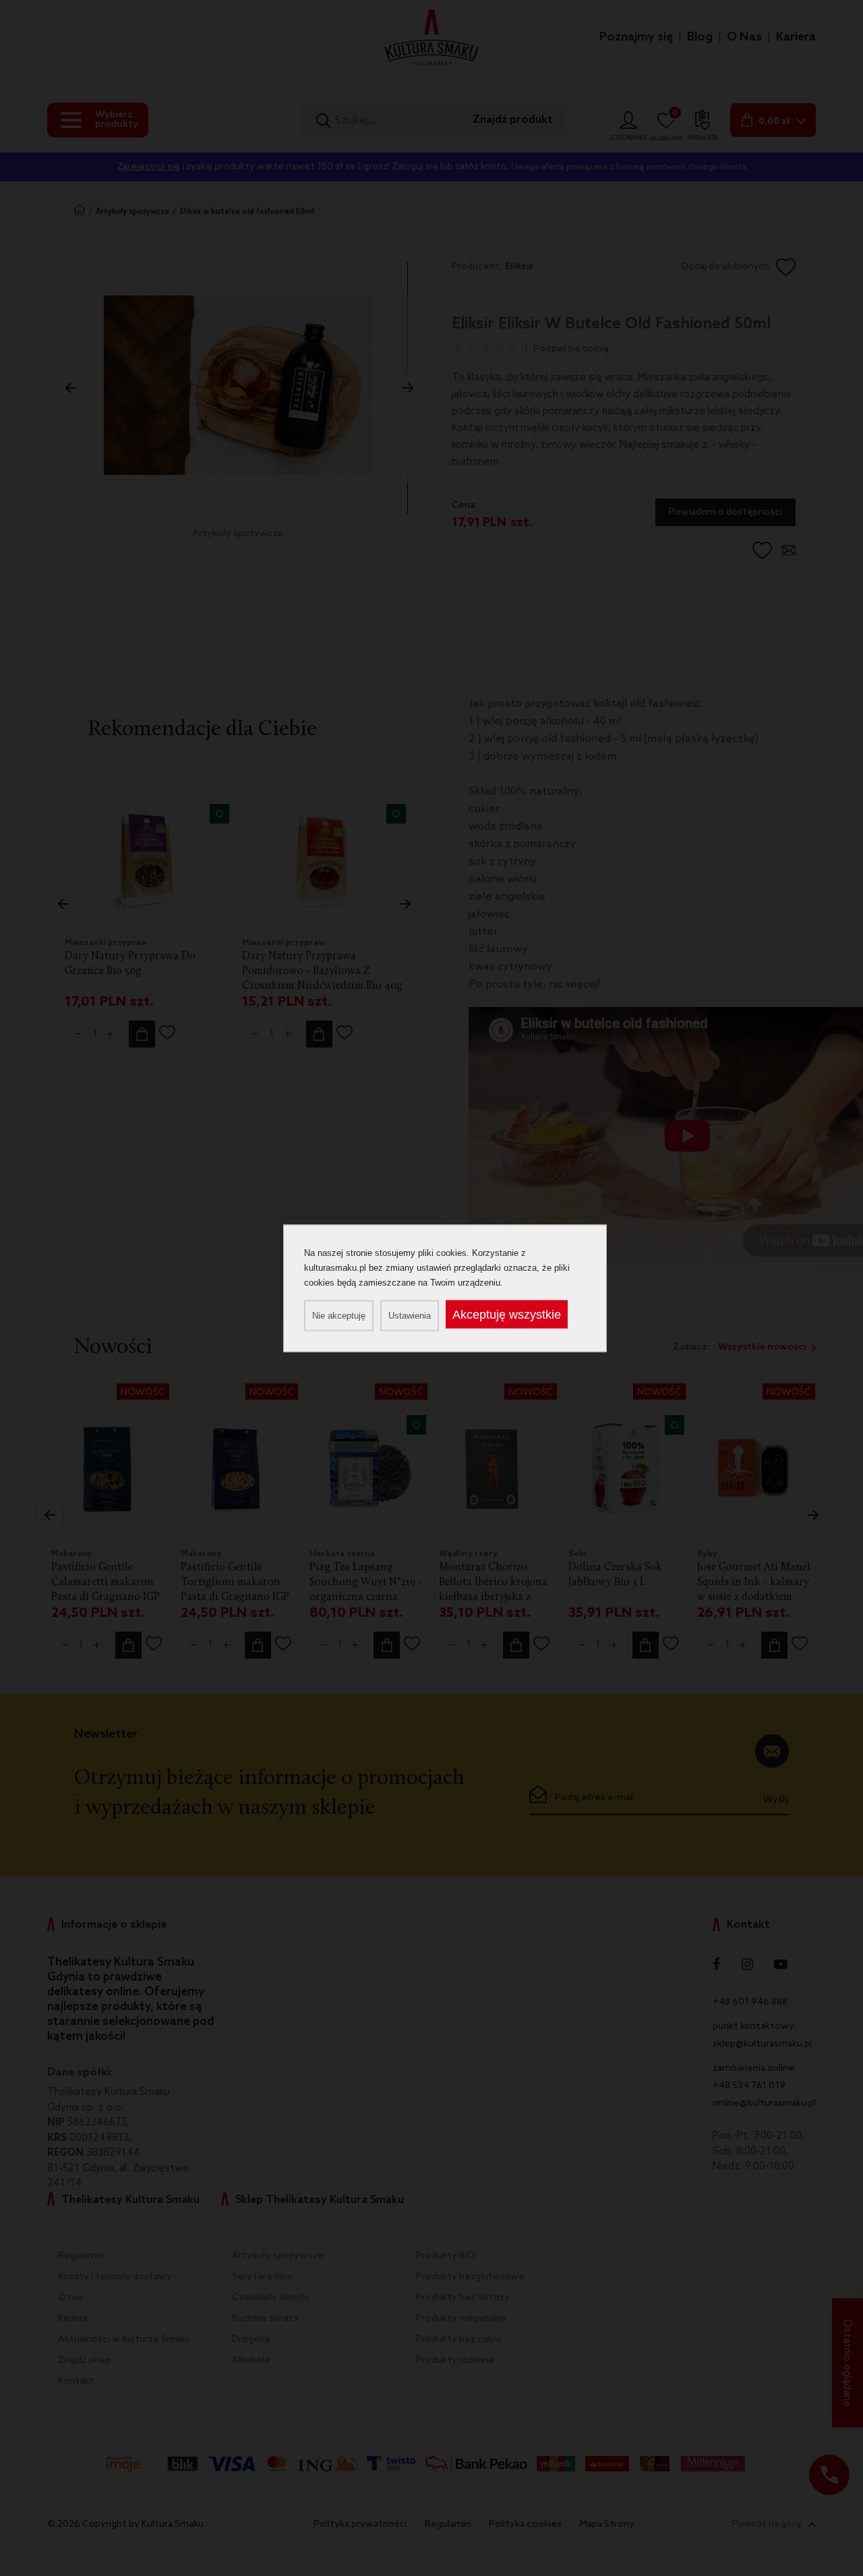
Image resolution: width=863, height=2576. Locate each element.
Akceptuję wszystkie (507, 1314)
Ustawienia (410, 1315)
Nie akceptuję (339, 1315)
